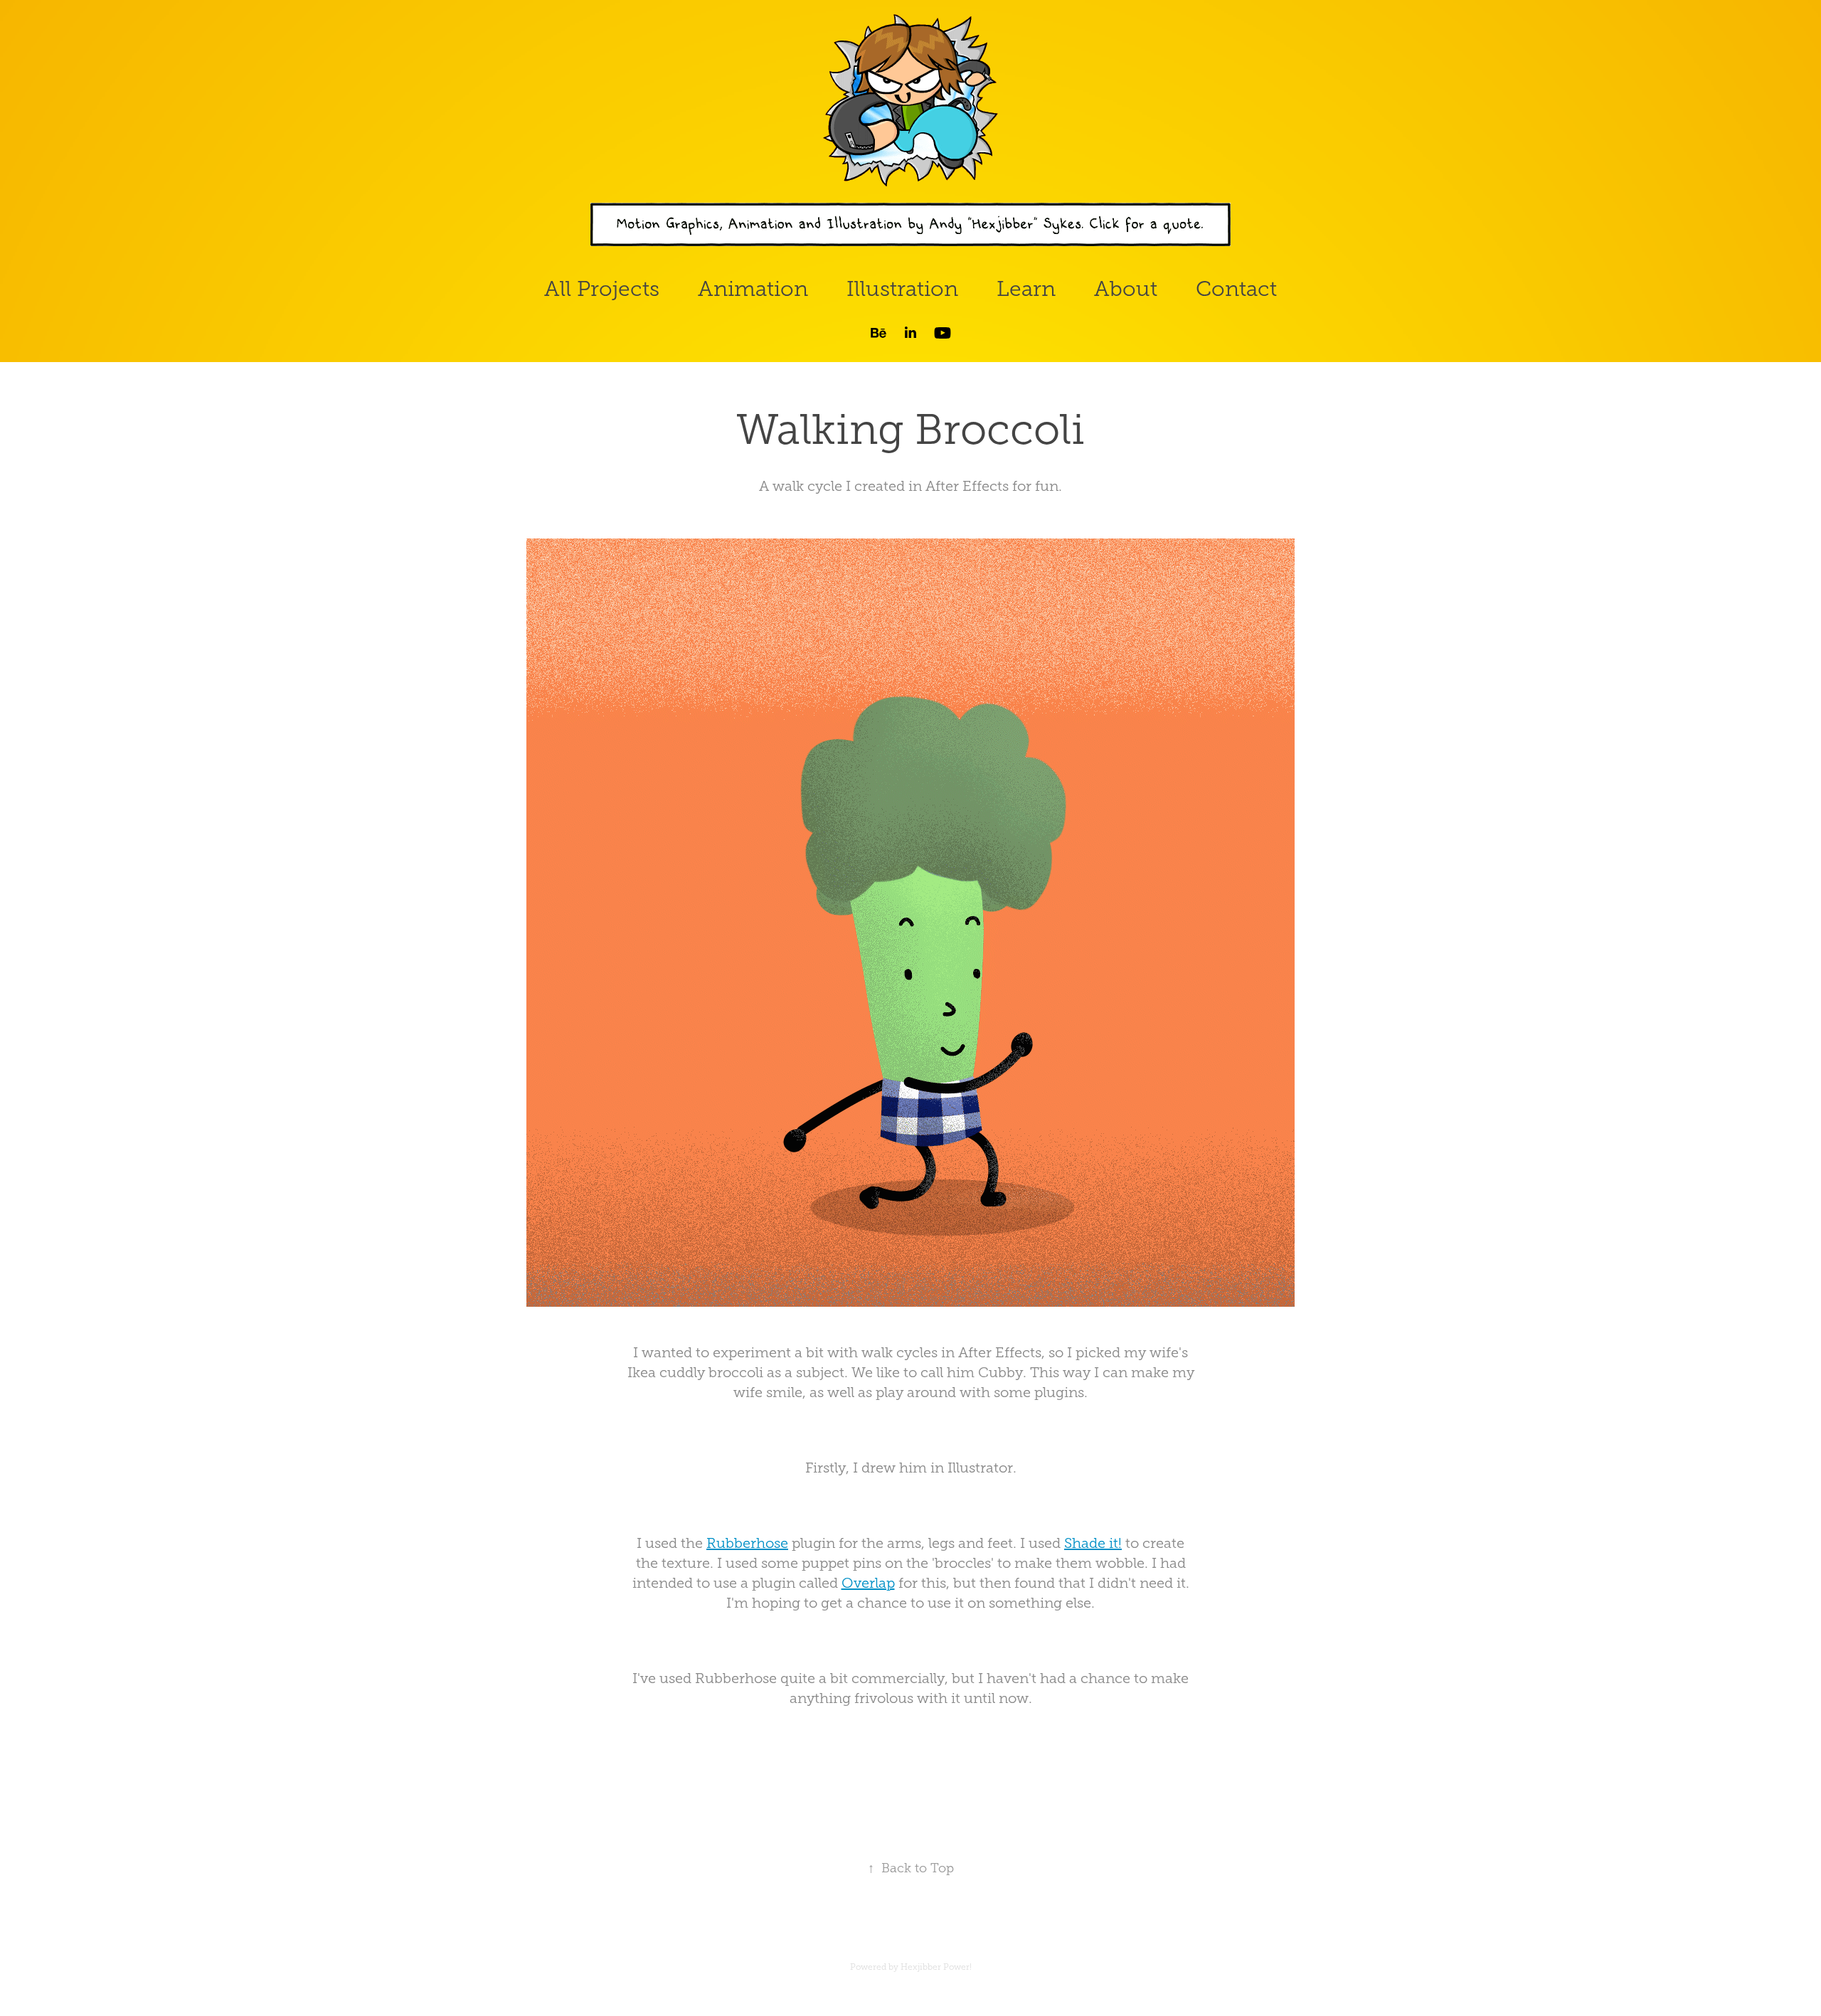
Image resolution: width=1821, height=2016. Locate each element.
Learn (1026, 289)
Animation (753, 289)
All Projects (602, 289)
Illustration (902, 289)
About (1126, 289)
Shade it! (1093, 1543)
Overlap (868, 1583)
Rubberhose (747, 1543)
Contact (1236, 289)
